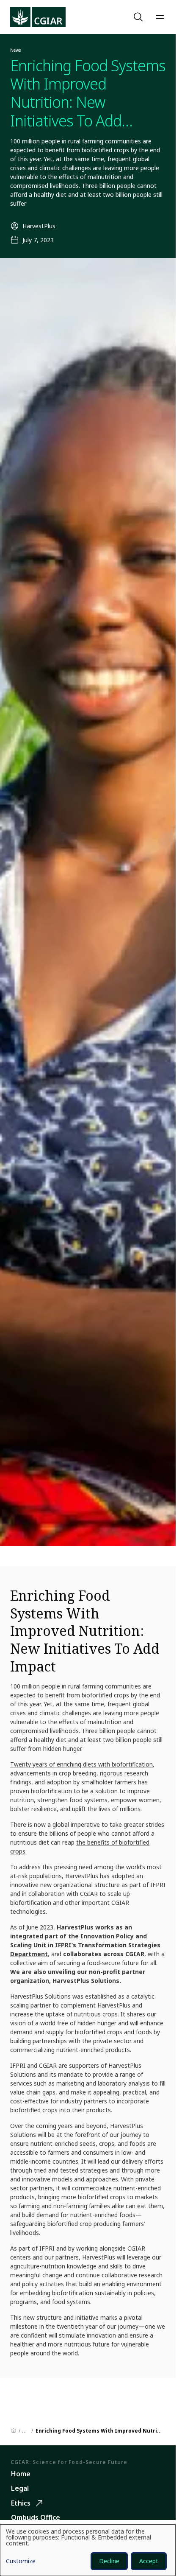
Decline (109, 2561)
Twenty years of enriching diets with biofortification (81, 1764)
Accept (149, 2561)
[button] (139, 17)
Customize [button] (21, 2562)
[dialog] (88, 2550)
